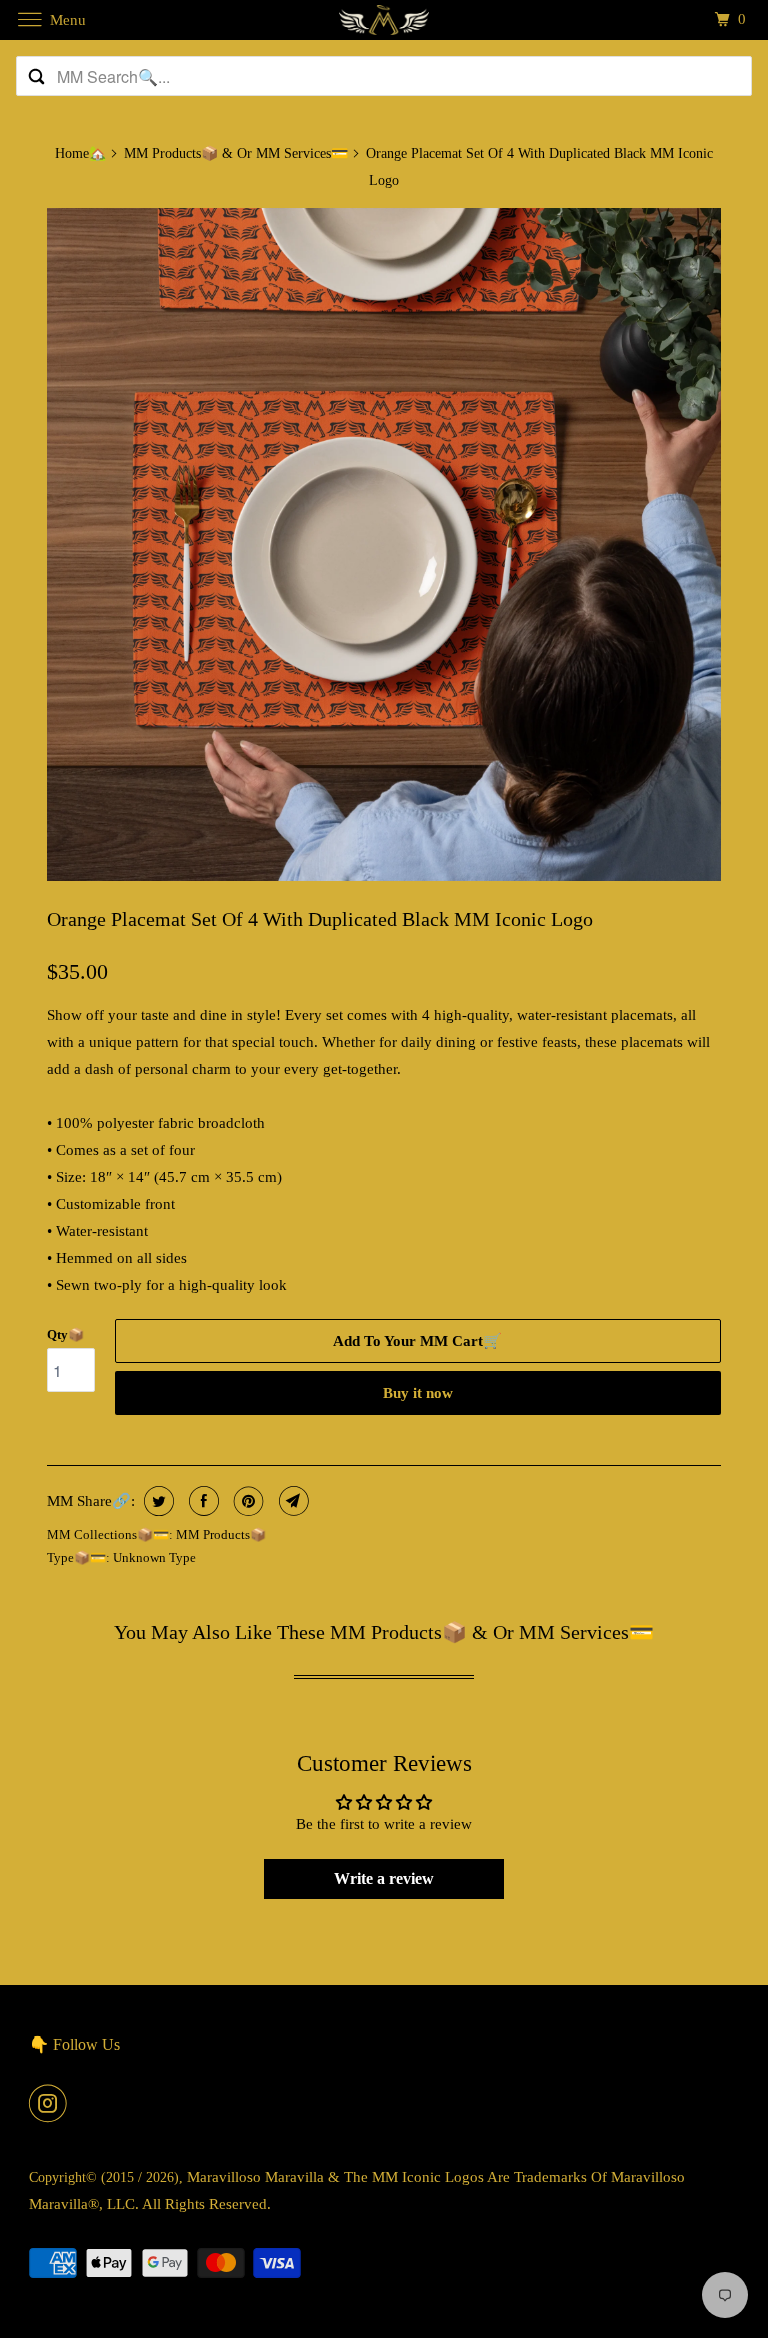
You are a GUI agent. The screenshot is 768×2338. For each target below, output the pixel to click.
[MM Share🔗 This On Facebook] (201, 1501)
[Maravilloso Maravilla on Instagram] (52, 2103)
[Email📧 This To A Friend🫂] (291, 1501)
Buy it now (418, 1393)
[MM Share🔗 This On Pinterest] (246, 1501)
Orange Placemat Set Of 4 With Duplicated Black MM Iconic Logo (320, 919)
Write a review (384, 1878)
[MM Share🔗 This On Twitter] (156, 1501)
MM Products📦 (221, 1534)
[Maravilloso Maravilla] (384, 19)
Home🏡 (80, 153)
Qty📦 (65, 1334)
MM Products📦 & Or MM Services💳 (236, 153)
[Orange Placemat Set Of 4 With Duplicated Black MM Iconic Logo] (383, 544)
